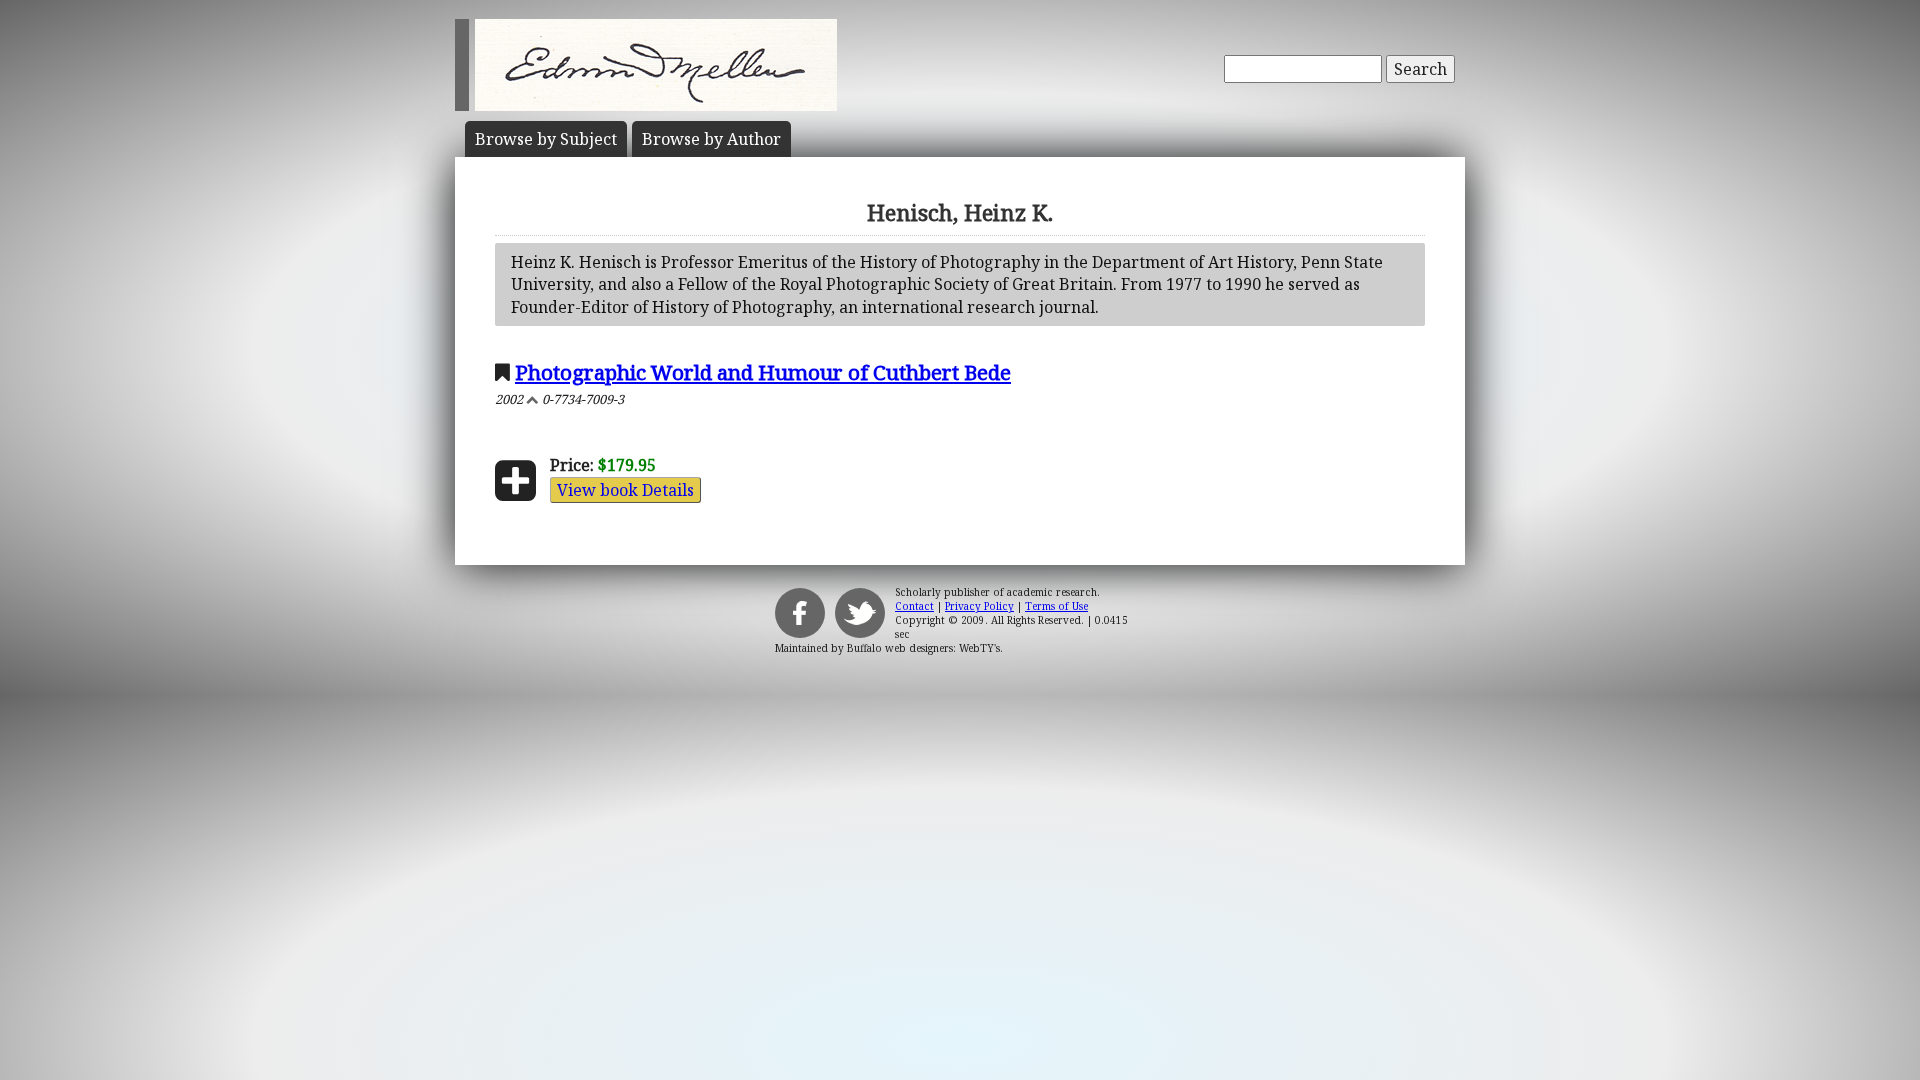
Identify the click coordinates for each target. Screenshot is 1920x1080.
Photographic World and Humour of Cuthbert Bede (763, 372)
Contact (914, 606)
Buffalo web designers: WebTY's (923, 648)
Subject (546, 139)
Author (711, 139)
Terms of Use (1056, 606)
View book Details (625, 490)
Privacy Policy (979, 606)
